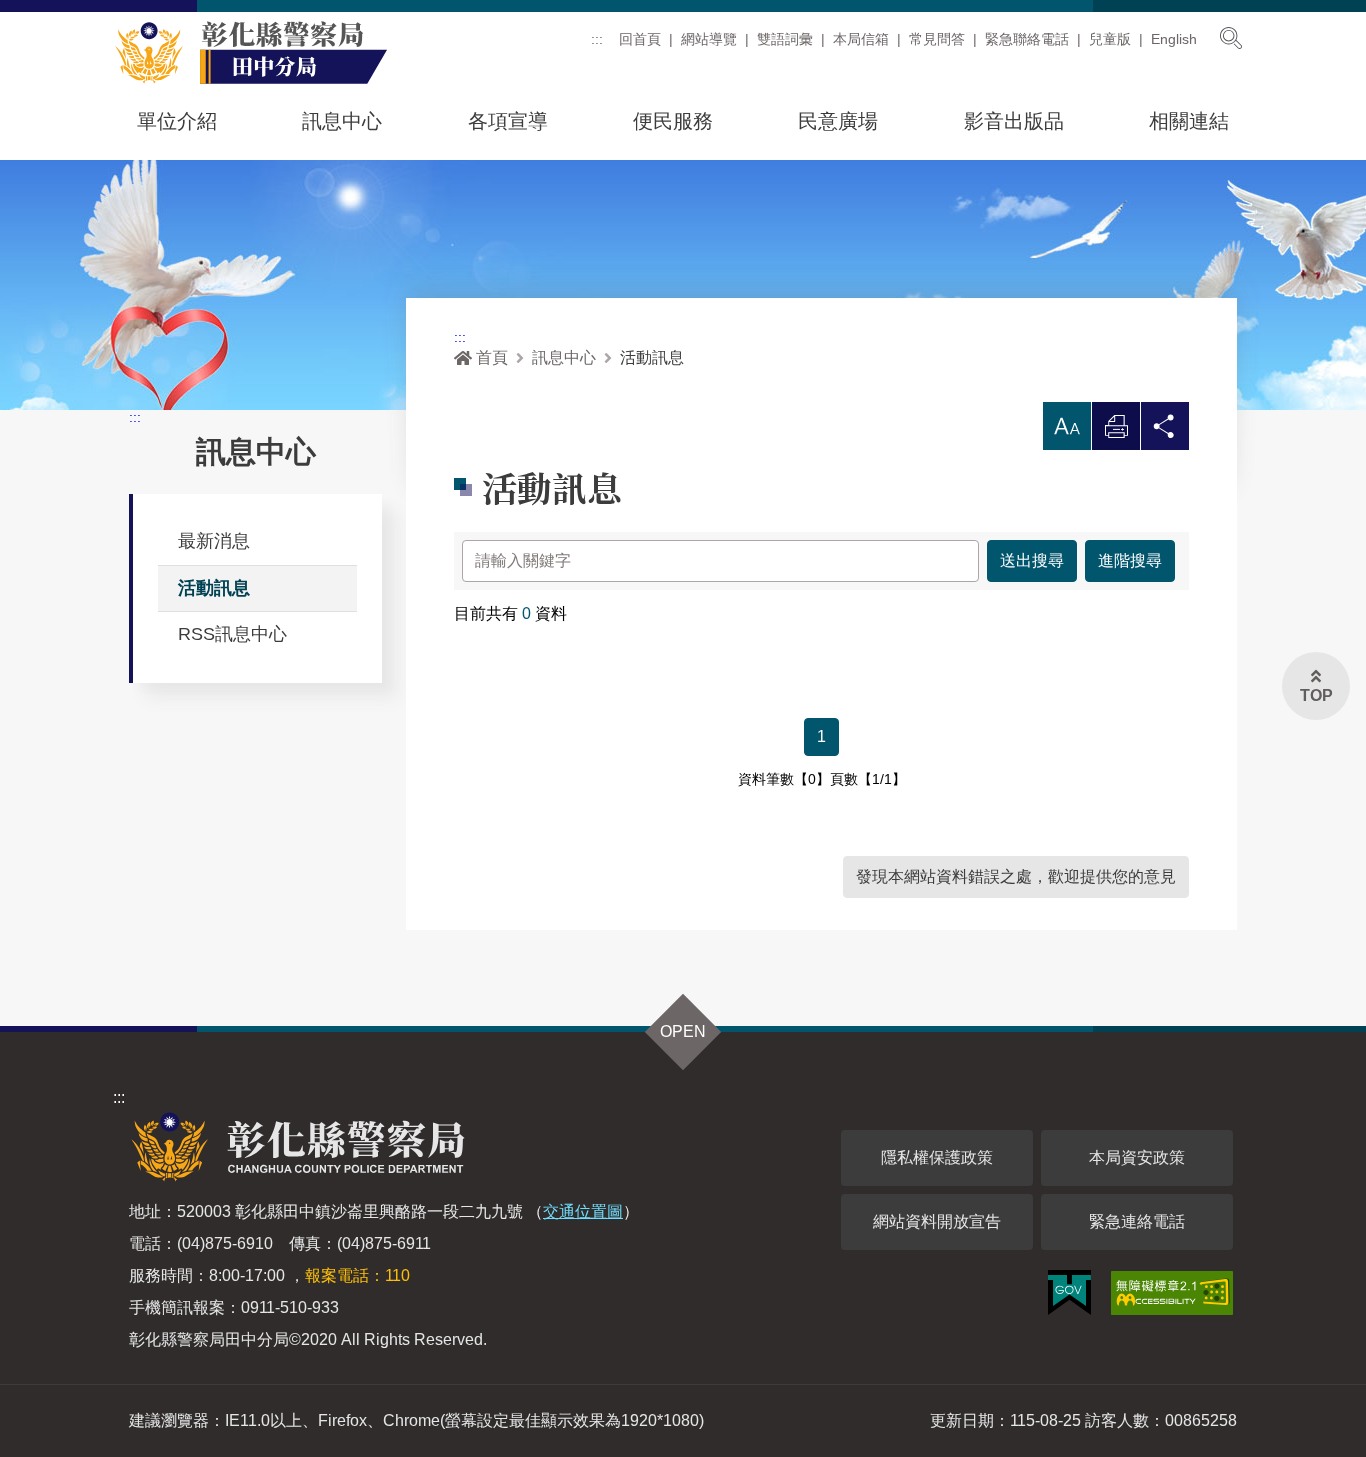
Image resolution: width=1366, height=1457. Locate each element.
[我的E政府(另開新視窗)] (1069, 1292)
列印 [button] (1116, 431)
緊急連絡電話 (1137, 1221)
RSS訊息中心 (232, 634)
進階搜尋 (1130, 560)
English (1174, 39)
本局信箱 (861, 39)
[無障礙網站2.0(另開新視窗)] (1172, 1293)
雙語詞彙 (785, 39)
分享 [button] (1165, 431)
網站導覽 (709, 39)
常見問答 (937, 39)
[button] (1067, 426)
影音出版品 (1014, 121)
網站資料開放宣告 (937, 1221)
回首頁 (640, 39)
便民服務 (673, 121)
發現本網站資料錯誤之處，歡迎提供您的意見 (1016, 876)
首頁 (492, 357)
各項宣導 (508, 121)
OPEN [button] (683, 1031)
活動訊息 (214, 588)
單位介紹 (177, 121)
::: (597, 39)
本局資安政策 (1137, 1157)
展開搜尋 (1231, 38)
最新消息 (214, 541)
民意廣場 (838, 121)
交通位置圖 (583, 1211)
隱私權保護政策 (937, 1157)
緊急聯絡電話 (1027, 39)
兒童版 (1110, 39)
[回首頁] (263, 53)
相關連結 (1189, 121)
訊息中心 (342, 121)
